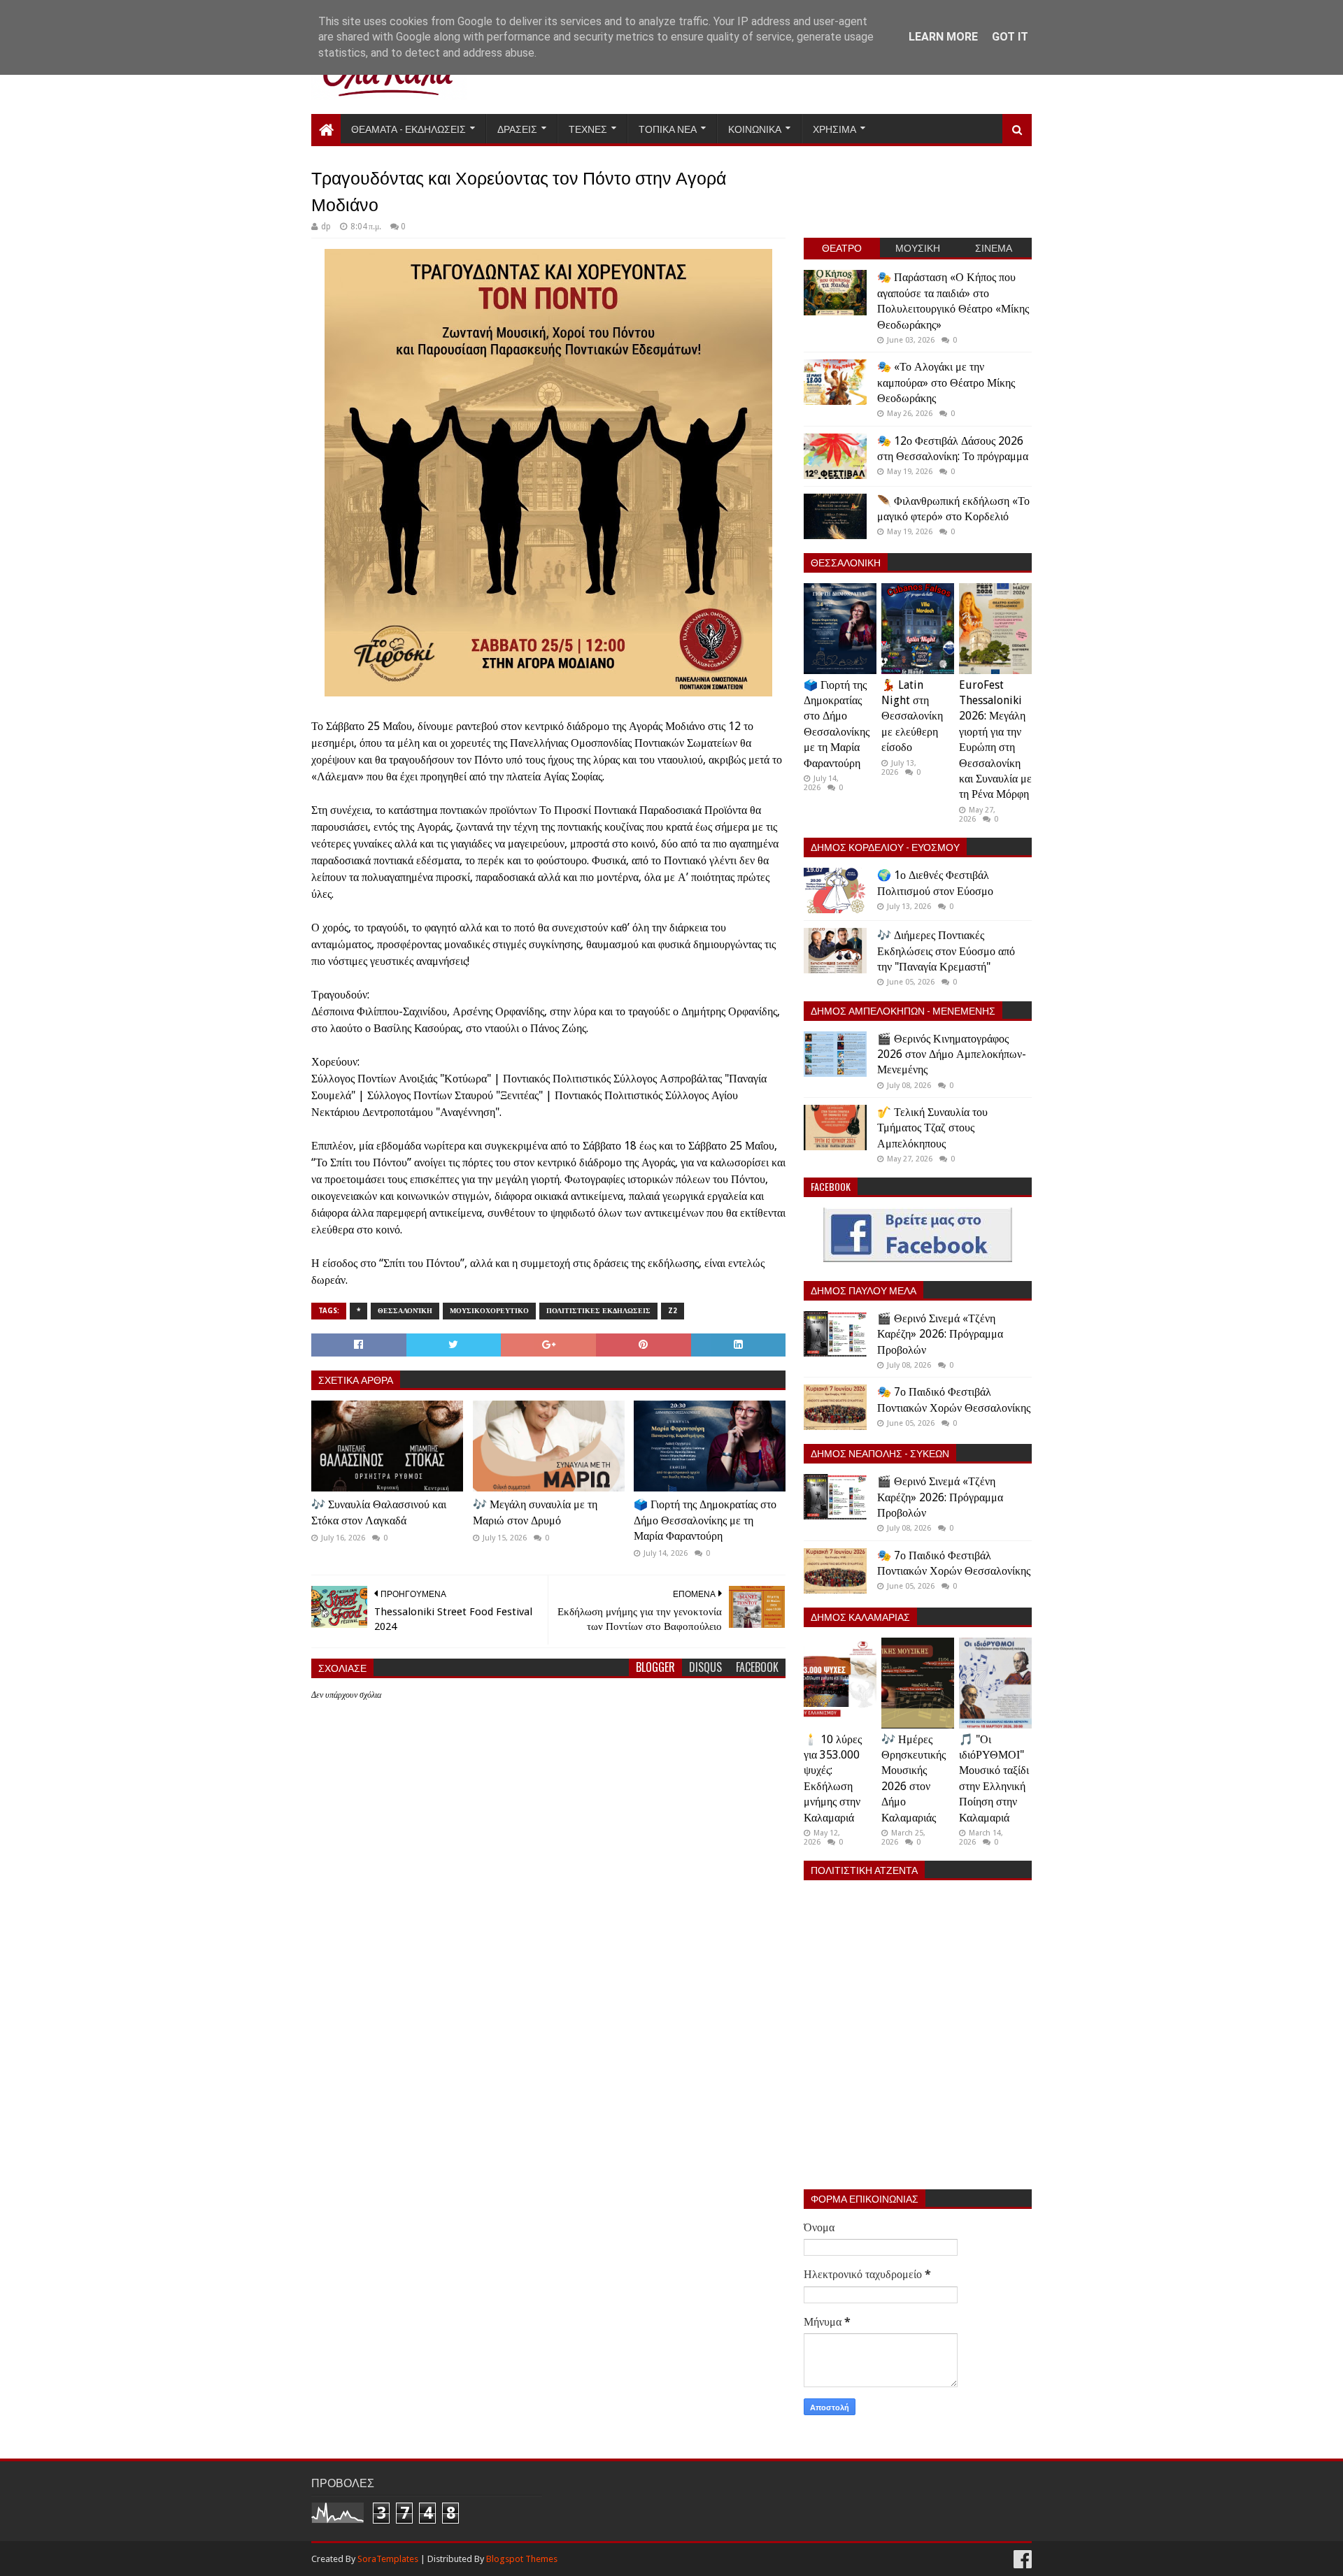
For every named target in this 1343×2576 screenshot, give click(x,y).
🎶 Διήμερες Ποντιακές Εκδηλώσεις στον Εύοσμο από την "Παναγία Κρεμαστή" (946, 951)
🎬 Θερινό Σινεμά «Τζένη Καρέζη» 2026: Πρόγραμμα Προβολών (940, 1334)
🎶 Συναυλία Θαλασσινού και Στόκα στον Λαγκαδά (379, 1512)
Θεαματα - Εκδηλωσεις (408, 128)
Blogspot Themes (522, 2559)
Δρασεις (517, 128)
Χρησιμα (834, 128)
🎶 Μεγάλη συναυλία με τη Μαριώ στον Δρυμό (535, 1512)
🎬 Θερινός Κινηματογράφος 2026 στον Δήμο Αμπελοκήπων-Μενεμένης (952, 1054)
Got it (1010, 37)
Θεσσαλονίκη (405, 1311)
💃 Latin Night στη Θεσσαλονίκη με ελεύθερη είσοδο (912, 716)
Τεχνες (588, 128)
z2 (673, 1311)
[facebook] (1021, 2560)
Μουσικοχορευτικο (489, 1311)
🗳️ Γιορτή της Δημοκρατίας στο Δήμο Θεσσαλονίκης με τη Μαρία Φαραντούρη (705, 1520)
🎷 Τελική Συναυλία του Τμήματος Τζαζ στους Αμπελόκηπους (932, 1128)
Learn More (943, 37)
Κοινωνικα (755, 128)
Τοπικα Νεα (668, 128)
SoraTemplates (388, 2559)
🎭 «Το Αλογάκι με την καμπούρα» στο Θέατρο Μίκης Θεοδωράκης (946, 382)
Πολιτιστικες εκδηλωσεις (598, 1311)
